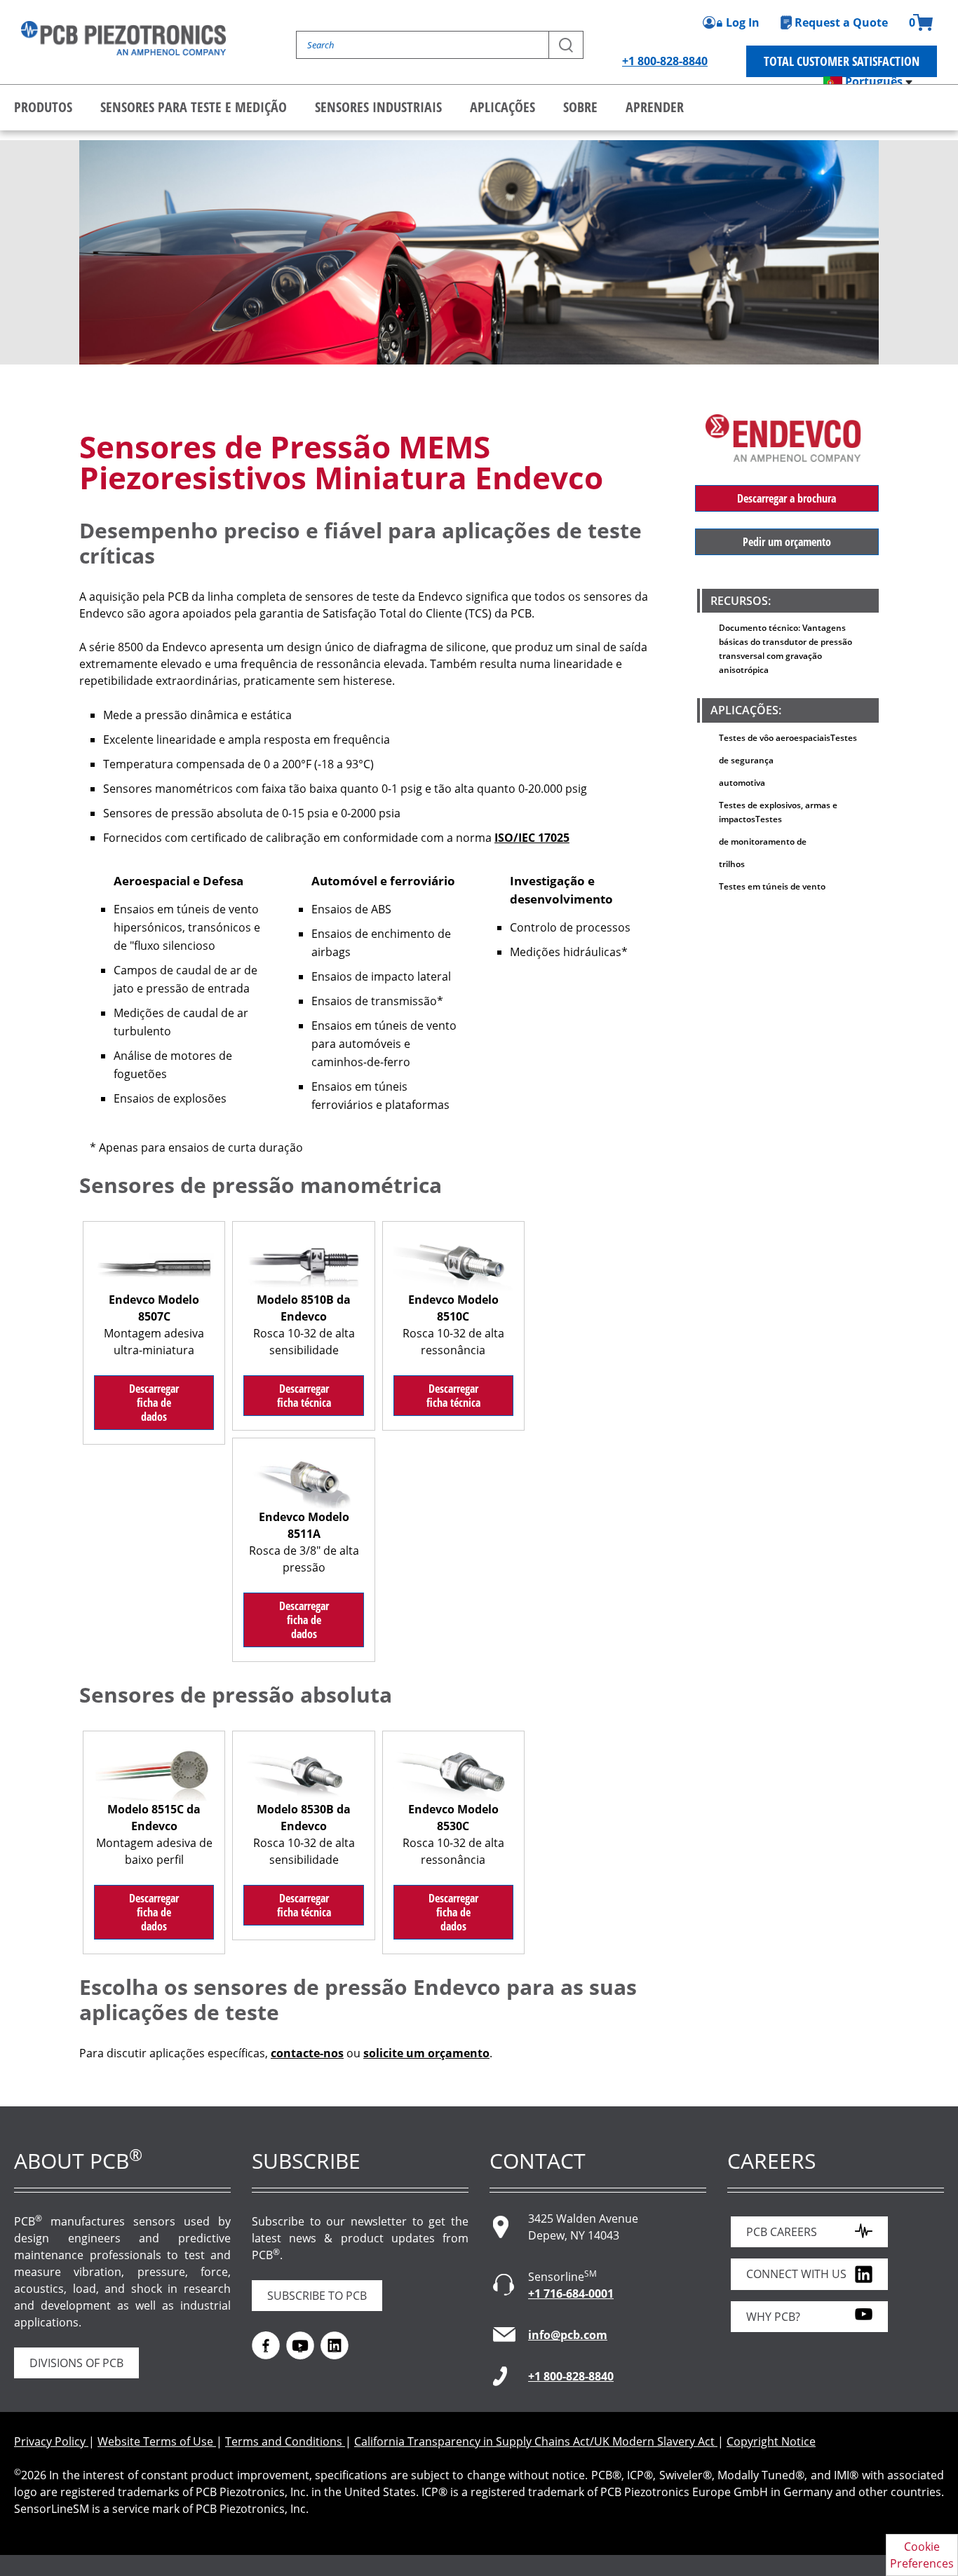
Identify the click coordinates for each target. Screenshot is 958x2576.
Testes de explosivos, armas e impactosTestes (778, 812)
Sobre (580, 107)
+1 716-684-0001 (571, 2294)
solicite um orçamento (426, 2053)
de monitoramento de (763, 841)
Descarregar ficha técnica (304, 1396)
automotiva (742, 783)
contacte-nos (307, 2053)
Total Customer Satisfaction (842, 61)
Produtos (43, 107)
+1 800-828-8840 (665, 61)
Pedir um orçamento (787, 542)
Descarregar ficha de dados (154, 1403)
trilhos (732, 864)
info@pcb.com (568, 2335)
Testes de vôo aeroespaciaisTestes (788, 738)
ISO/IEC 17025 (532, 838)
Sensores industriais (378, 107)
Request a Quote (841, 22)
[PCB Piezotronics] (123, 38)
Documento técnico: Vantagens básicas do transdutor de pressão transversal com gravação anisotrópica (785, 649)
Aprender (655, 107)
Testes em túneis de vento (772, 886)
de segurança (746, 760)
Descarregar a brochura (787, 498)
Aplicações (502, 107)
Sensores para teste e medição (194, 107)
